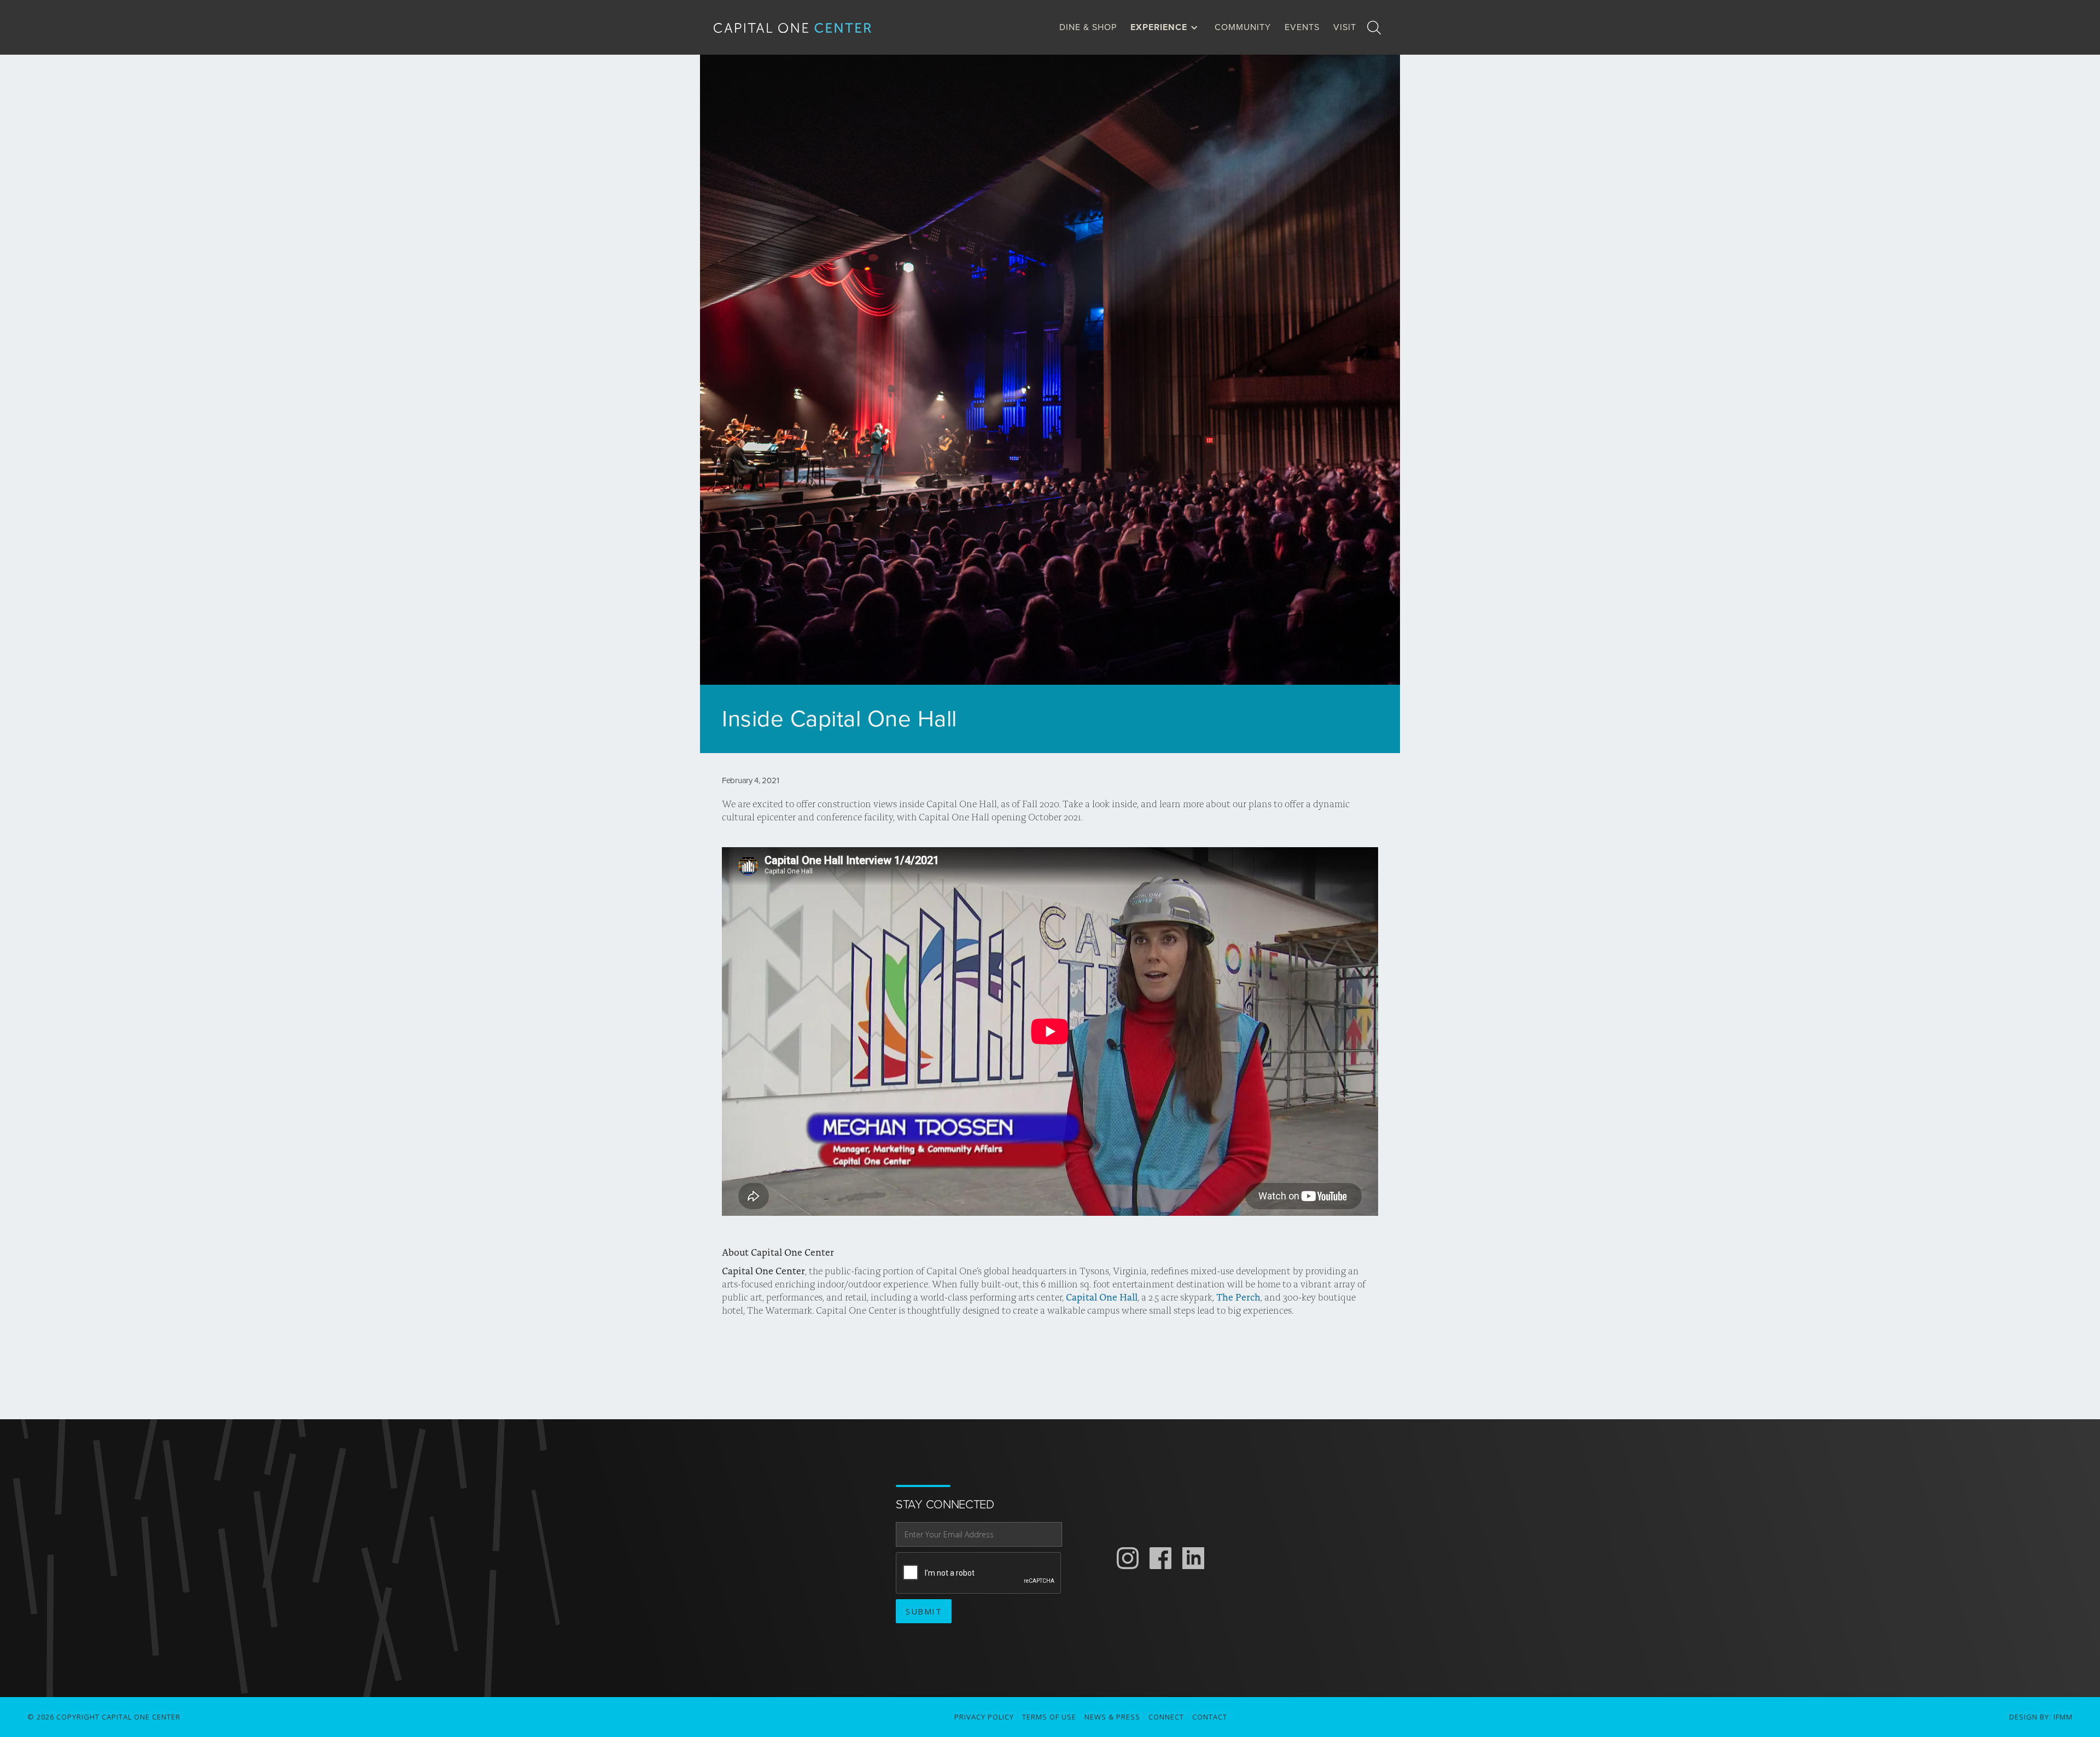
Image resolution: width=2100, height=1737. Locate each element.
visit (1345, 27)
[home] (801, 28)
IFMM (2063, 1717)
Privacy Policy (984, 1717)
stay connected (945, 1505)
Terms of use (1049, 1717)
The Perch (1237, 1297)
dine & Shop (1088, 27)
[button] (1167, 27)
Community (1243, 27)
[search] (1374, 27)
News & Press (1112, 1717)
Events (1302, 27)
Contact (1210, 1717)
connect (1166, 1717)
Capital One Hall (1101, 1297)
